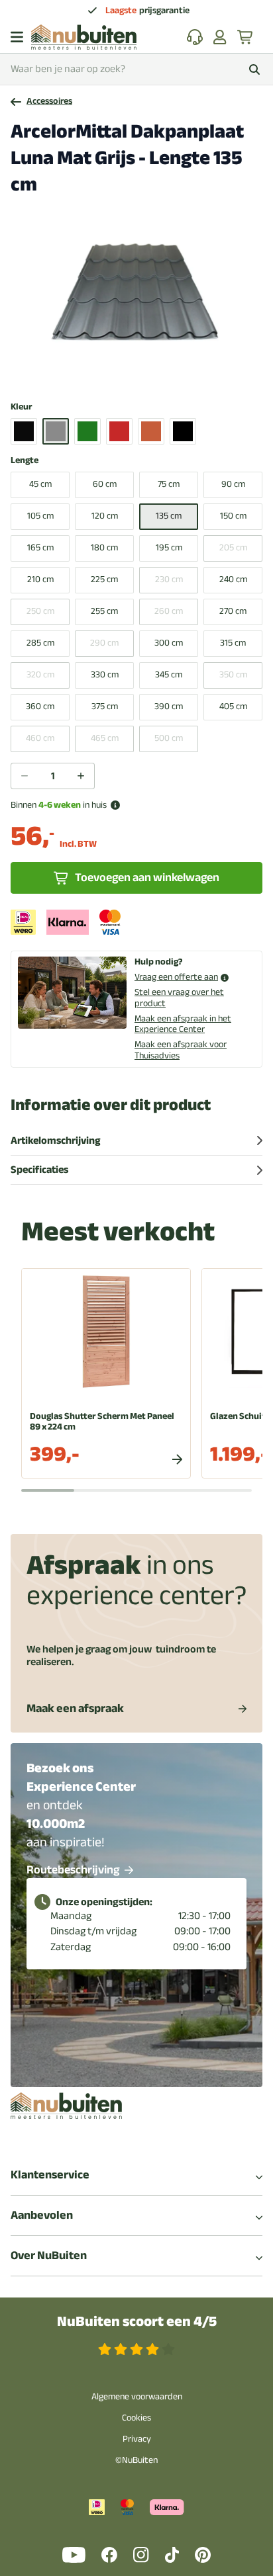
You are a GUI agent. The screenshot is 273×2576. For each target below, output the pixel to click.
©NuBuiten (136, 2460)
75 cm (169, 484)
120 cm (105, 516)
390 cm (169, 706)
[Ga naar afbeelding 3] (129, 373)
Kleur (22, 407)
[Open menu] (17, 37)
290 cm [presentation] (104, 643)
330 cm (105, 674)
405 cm (233, 706)
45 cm (40, 484)
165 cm (40, 547)
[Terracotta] (151, 431)
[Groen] (87, 431)
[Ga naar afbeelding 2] (119, 373)
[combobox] (136, 69)
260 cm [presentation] (169, 611)
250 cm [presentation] (40, 611)
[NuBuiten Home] (84, 37)
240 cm (233, 579)
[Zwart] (183, 431)
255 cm (104, 611)
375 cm (105, 706)
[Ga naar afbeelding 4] (140, 373)
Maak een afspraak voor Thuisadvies (181, 1050)
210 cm (40, 579)
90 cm (233, 484)
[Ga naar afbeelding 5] (150, 373)
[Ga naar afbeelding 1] (108, 373)
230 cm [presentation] (169, 579)
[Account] (220, 37)
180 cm (104, 547)
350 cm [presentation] (233, 674)
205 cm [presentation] (233, 547)
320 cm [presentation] (40, 674)
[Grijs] (56, 431)
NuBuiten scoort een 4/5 (137, 2322)
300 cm (169, 643)
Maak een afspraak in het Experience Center (183, 1024)
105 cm (40, 516)
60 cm (105, 484)
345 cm (169, 674)
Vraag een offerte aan (176, 977)
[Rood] (119, 431)
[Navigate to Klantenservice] (195, 37)
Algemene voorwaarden (137, 2396)
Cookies (136, 2418)
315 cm (233, 643)
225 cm (104, 579)
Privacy (137, 2439)
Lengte (25, 461)
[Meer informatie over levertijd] (115, 805)
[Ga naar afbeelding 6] (160, 373)
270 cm (233, 611)
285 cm (40, 643)
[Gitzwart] (24, 431)
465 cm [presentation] (105, 738)
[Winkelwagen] (246, 37)
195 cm (169, 547)
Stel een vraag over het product (179, 998)
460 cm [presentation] (40, 738)
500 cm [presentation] (169, 738)
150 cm (233, 516)
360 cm (40, 706)
